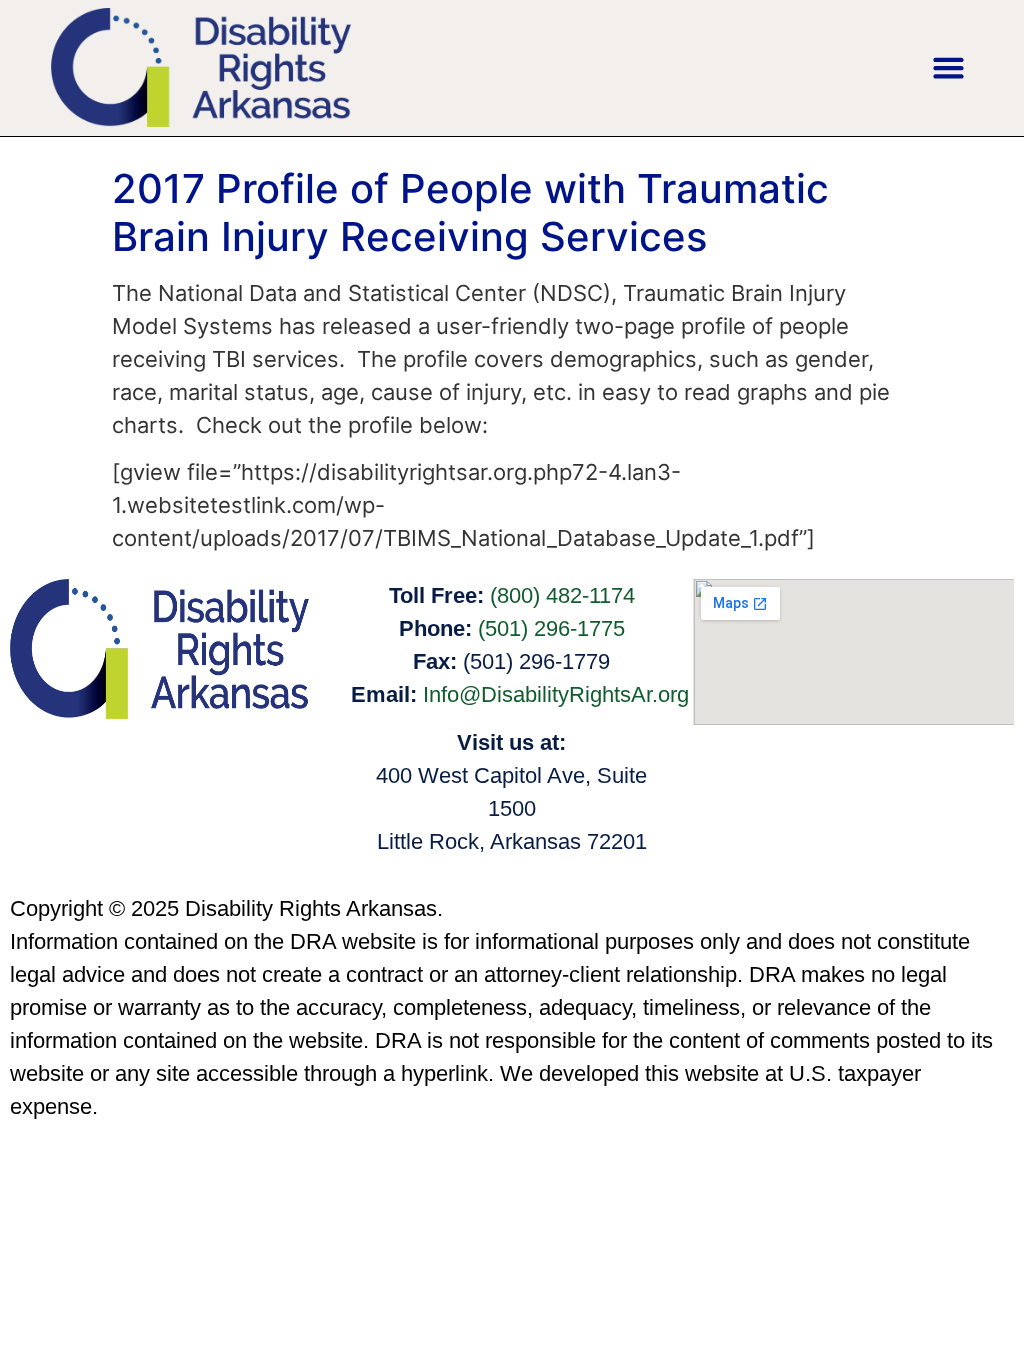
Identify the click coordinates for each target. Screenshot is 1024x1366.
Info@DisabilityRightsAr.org (556, 694)
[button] (948, 68)
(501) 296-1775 (551, 628)
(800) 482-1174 (562, 595)
